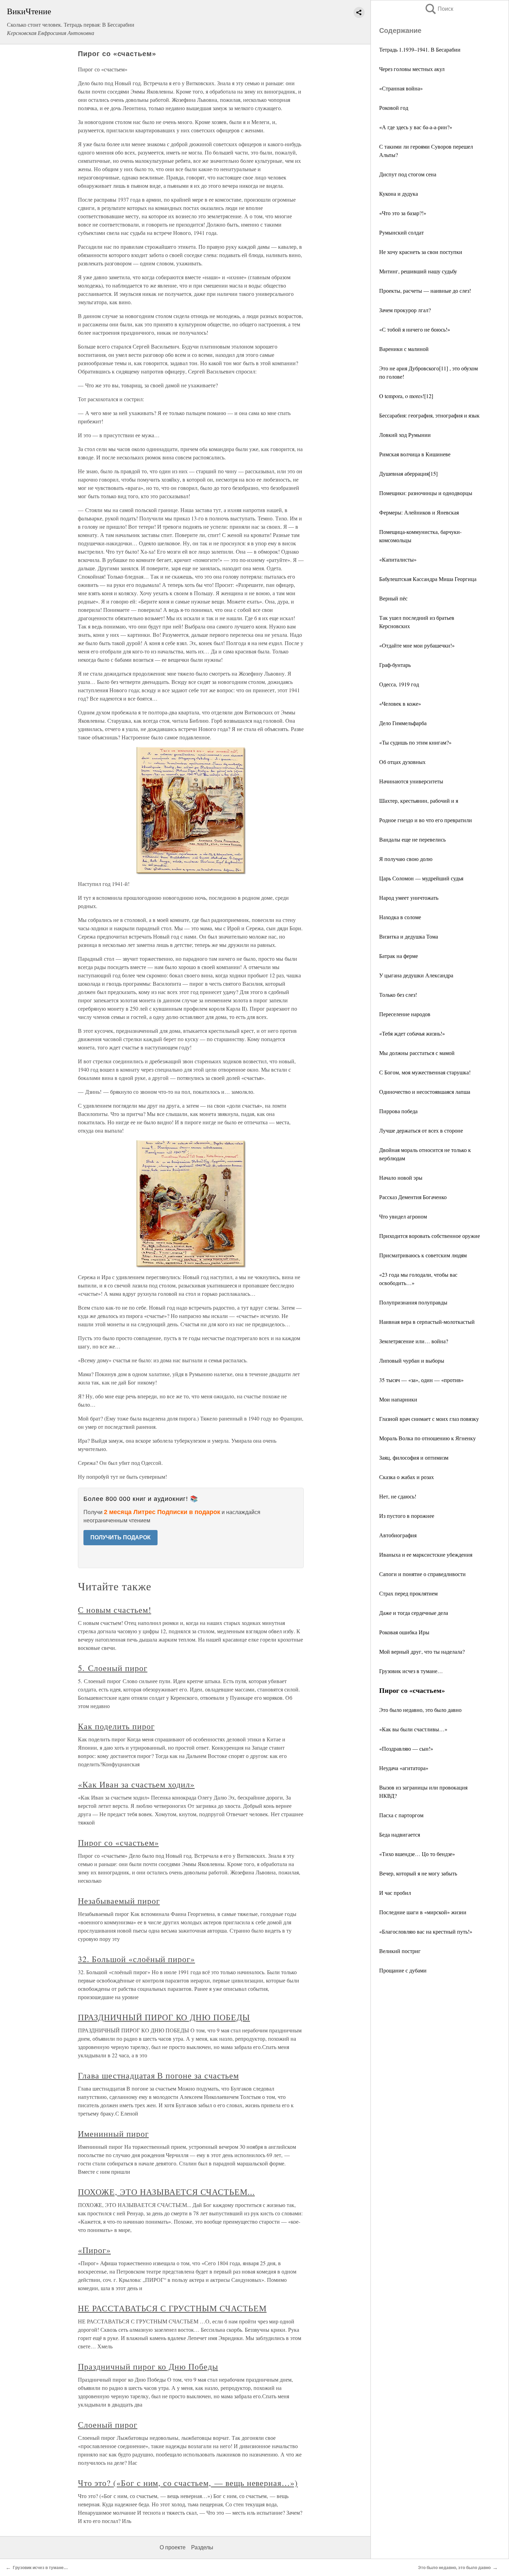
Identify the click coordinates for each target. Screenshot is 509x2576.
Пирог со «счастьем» (118, 1843)
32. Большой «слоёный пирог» (136, 1959)
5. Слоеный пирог (113, 1668)
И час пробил (395, 1893)
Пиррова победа (398, 1111)
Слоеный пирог (108, 2425)
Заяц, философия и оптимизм (414, 1457)
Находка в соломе (400, 917)
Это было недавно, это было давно (420, 1710)
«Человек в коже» (400, 704)
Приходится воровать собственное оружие (430, 1236)
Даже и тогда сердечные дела (414, 1613)
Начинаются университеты (411, 781)
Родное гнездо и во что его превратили (426, 820)
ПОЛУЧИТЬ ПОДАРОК (120, 1537)
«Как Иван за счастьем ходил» (136, 1784)
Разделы (202, 2547)
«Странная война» (401, 88)
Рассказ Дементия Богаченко (413, 1197)
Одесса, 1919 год (399, 684)
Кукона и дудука (399, 194)
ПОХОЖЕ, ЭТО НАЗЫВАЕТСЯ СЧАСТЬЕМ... (166, 2192)
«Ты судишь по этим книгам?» (415, 742)
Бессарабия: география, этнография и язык (429, 415)
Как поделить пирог (116, 1726)
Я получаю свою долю (406, 859)
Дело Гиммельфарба (403, 723)
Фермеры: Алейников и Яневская (419, 512)
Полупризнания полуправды (413, 1302)
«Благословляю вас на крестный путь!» (426, 1931)
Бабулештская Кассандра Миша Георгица (428, 579)
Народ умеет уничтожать (409, 898)
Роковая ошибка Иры (404, 1632)
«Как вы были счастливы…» (413, 1729)
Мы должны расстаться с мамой (417, 1053)
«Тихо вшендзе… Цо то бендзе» (417, 1854)
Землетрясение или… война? (414, 1341)
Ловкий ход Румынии (405, 435)
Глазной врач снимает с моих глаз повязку (429, 1419)
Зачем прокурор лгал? (405, 310)
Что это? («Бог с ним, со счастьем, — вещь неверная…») (188, 2483)
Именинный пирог (113, 2134)
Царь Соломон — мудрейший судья (421, 878)
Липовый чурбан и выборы (412, 1360)
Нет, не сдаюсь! (398, 1496)
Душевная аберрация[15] (408, 473)
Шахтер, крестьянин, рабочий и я (419, 801)
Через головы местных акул (412, 69)
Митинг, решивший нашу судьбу (418, 271)
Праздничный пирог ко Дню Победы (148, 2366)
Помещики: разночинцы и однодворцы (426, 493)
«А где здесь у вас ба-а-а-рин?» (416, 127)
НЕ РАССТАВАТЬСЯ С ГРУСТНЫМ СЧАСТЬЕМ (172, 2308)
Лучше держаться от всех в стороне (421, 1130)
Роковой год (394, 108)
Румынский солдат (401, 232)
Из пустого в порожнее (407, 1516)
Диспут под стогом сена (408, 174)
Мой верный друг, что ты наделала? (422, 1651)
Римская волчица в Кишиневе (415, 454)
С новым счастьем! (114, 1610)
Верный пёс (393, 598)
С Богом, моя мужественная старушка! (425, 1072)
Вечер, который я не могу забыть (418, 1873)
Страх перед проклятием (408, 1593)
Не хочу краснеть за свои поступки (421, 252)
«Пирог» (94, 2250)
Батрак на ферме (399, 956)
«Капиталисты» (398, 559)
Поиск (439, 9)
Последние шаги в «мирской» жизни (423, 1912)
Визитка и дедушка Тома (409, 936)
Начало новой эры (401, 1177)
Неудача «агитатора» (404, 1768)
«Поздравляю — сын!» (406, 1748)
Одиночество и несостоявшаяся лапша (425, 1092)
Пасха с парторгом (401, 1815)
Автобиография (398, 1535)
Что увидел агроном (403, 1216)
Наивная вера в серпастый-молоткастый (427, 1322)
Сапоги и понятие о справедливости (422, 1574)
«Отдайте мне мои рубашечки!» (417, 645)
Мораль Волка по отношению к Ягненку (427, 1438)
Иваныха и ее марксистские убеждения (426, 1554)
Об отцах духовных (402, 762)
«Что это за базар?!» (403, 213)
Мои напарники (398, 1399)
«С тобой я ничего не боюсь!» (415, 329)
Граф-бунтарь (395, 665)
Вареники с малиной (404, 349)
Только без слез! (398, 995)
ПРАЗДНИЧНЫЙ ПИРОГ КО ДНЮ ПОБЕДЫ (164, 2017)
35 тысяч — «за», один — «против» (421, 1380)
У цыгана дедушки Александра (416, 975)
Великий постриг (400, 1951)
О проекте (173, 2547)
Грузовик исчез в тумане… (411, 1671)
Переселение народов (405, 1014)
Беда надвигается (400, 1834)
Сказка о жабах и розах (407, 1477)
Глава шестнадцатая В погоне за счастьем (158, 2075)
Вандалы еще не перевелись (412, 839)
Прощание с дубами (403, 1970)
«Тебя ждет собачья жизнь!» (412, 1033)
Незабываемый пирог (119, 1901)
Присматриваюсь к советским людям (423, 1255)
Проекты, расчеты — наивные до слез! (425, 291)
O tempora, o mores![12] (406, 396)
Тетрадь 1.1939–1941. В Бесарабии (420, 49)
